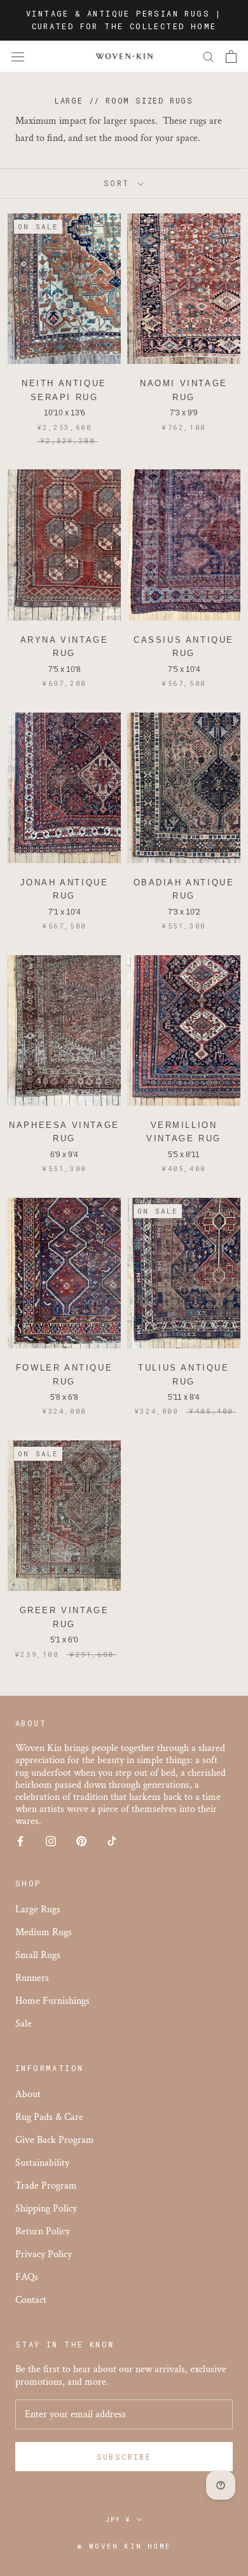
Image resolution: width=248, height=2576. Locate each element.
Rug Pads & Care (49, 2117)
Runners (32, 1978)
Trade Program (46, 2186)
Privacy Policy (44, 2254)
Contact (31, 2300)
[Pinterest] (81, 1841)
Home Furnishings (52, 2001)
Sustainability (42, 2163)
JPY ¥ (118, 2520)
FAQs (27, 2277)
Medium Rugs (44, 1932)
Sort (120, 183)
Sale (24, 2024)
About (28, 2094)
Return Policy (43, 2231)
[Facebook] (20, 1841)
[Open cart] (231, 57)
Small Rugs (38, 1955)
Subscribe (124, 2457)
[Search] (209, 56)
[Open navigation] (18, 57)
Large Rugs (38, 1909)
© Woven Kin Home (124, 2546)
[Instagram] (51, 1841)
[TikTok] (112, 1841)
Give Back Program (55, 2140)
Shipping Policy (46, 2209)
